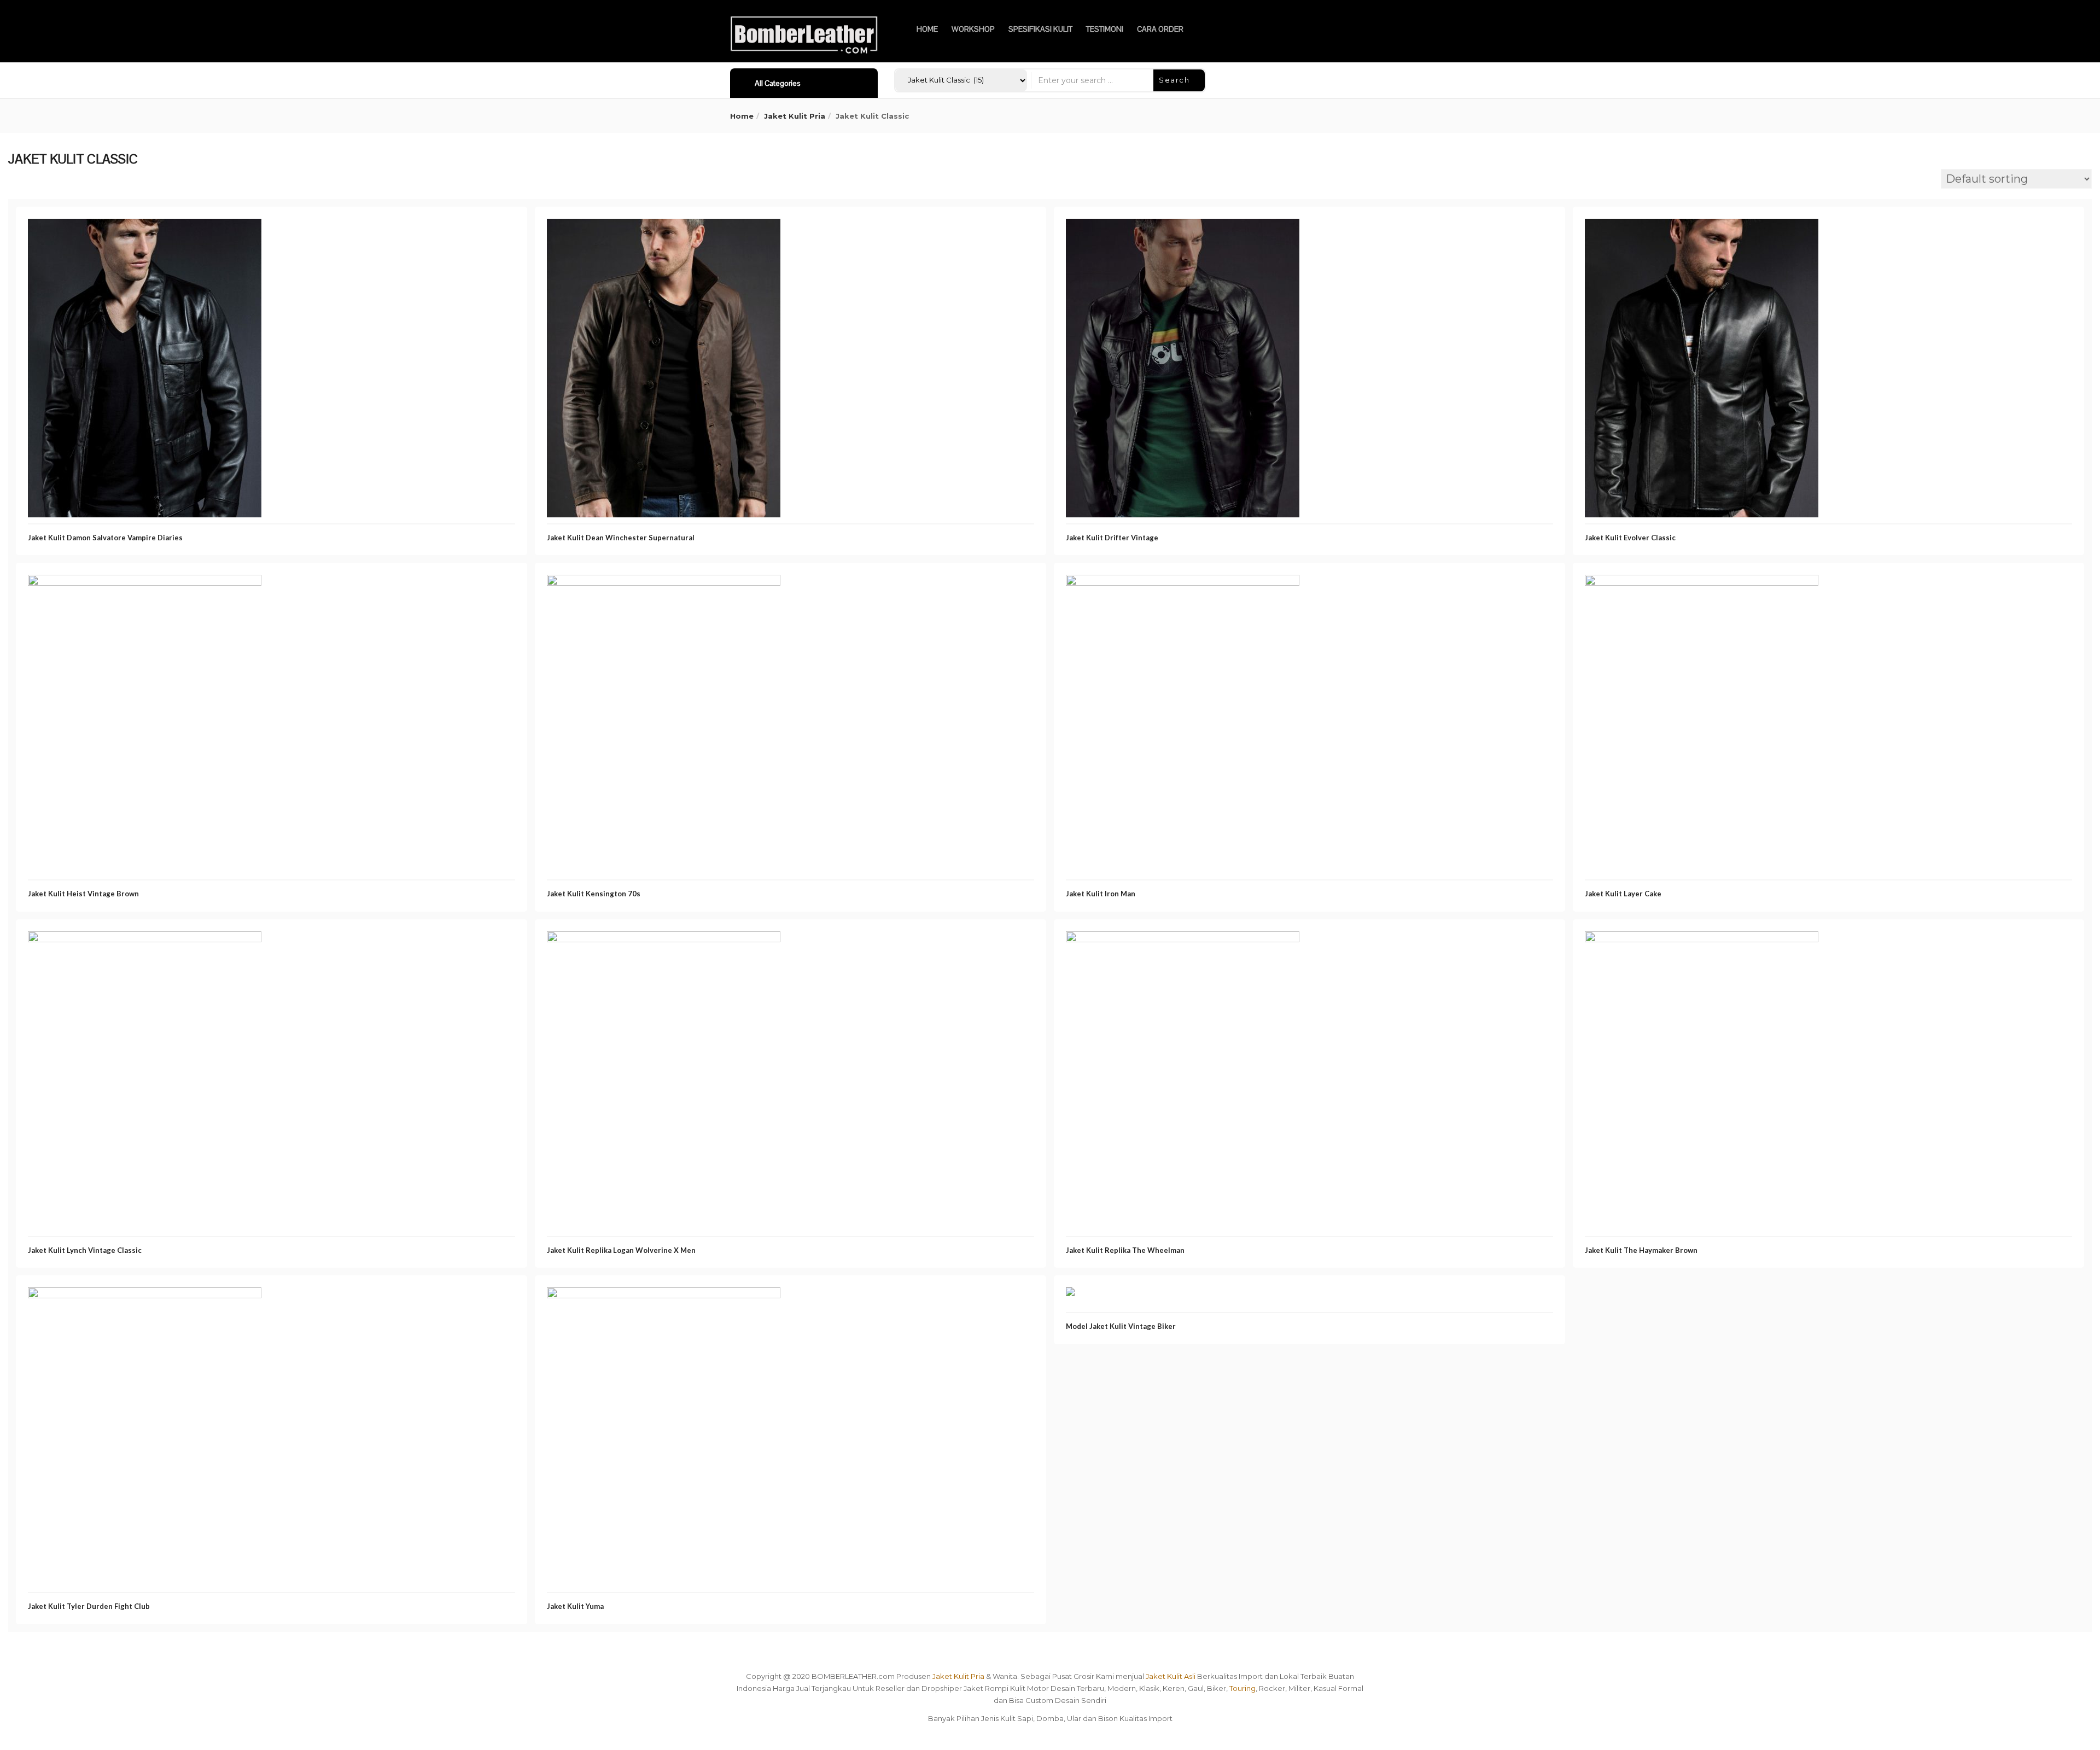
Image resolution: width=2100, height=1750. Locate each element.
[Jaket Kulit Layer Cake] (1702, 584)
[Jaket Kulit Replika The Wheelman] (1183, 941)
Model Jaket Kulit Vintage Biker (1121, 1326)
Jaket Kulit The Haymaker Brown (1641, 1250)
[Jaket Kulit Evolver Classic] (1702, 228)
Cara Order (1160, 29)
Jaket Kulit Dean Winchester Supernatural (621, 538)
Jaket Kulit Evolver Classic (1630, 538)
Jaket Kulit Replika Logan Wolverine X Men (621, 1250)
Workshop (973, 29)
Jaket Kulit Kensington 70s (594, 894)
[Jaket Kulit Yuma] (664, 1297)
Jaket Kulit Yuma (575, 1606)
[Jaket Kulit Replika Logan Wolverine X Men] (664, 941)
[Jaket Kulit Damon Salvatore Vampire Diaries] (145, 228)
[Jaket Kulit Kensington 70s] (664, 584)
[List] (32, 180)
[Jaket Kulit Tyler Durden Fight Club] (145, 1297)
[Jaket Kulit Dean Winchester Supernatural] (664, 228)
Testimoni (1105, 29)
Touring (1242, 1688)
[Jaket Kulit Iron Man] (1183, 584)
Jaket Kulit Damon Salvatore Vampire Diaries (105, 538)
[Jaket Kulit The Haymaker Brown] (1702, 941)
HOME (927, 29)
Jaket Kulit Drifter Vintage (1112, 538)
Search (1176, 80)
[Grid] (15, 180)
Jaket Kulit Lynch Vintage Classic (85, 1250)
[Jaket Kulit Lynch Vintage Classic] (145, 941)
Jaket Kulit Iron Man (1101, 894)
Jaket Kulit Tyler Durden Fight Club (89, 1606)
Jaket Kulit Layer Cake (1623, 894)
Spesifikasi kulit (1040, 29)
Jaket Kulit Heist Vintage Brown (83, 894)
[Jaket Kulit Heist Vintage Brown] (145, 584)
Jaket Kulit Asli (1171, 1676)
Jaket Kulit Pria (795, 116)
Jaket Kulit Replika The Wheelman (1125, 1250)
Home (742, 116)
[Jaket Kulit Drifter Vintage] (1183, 228)
